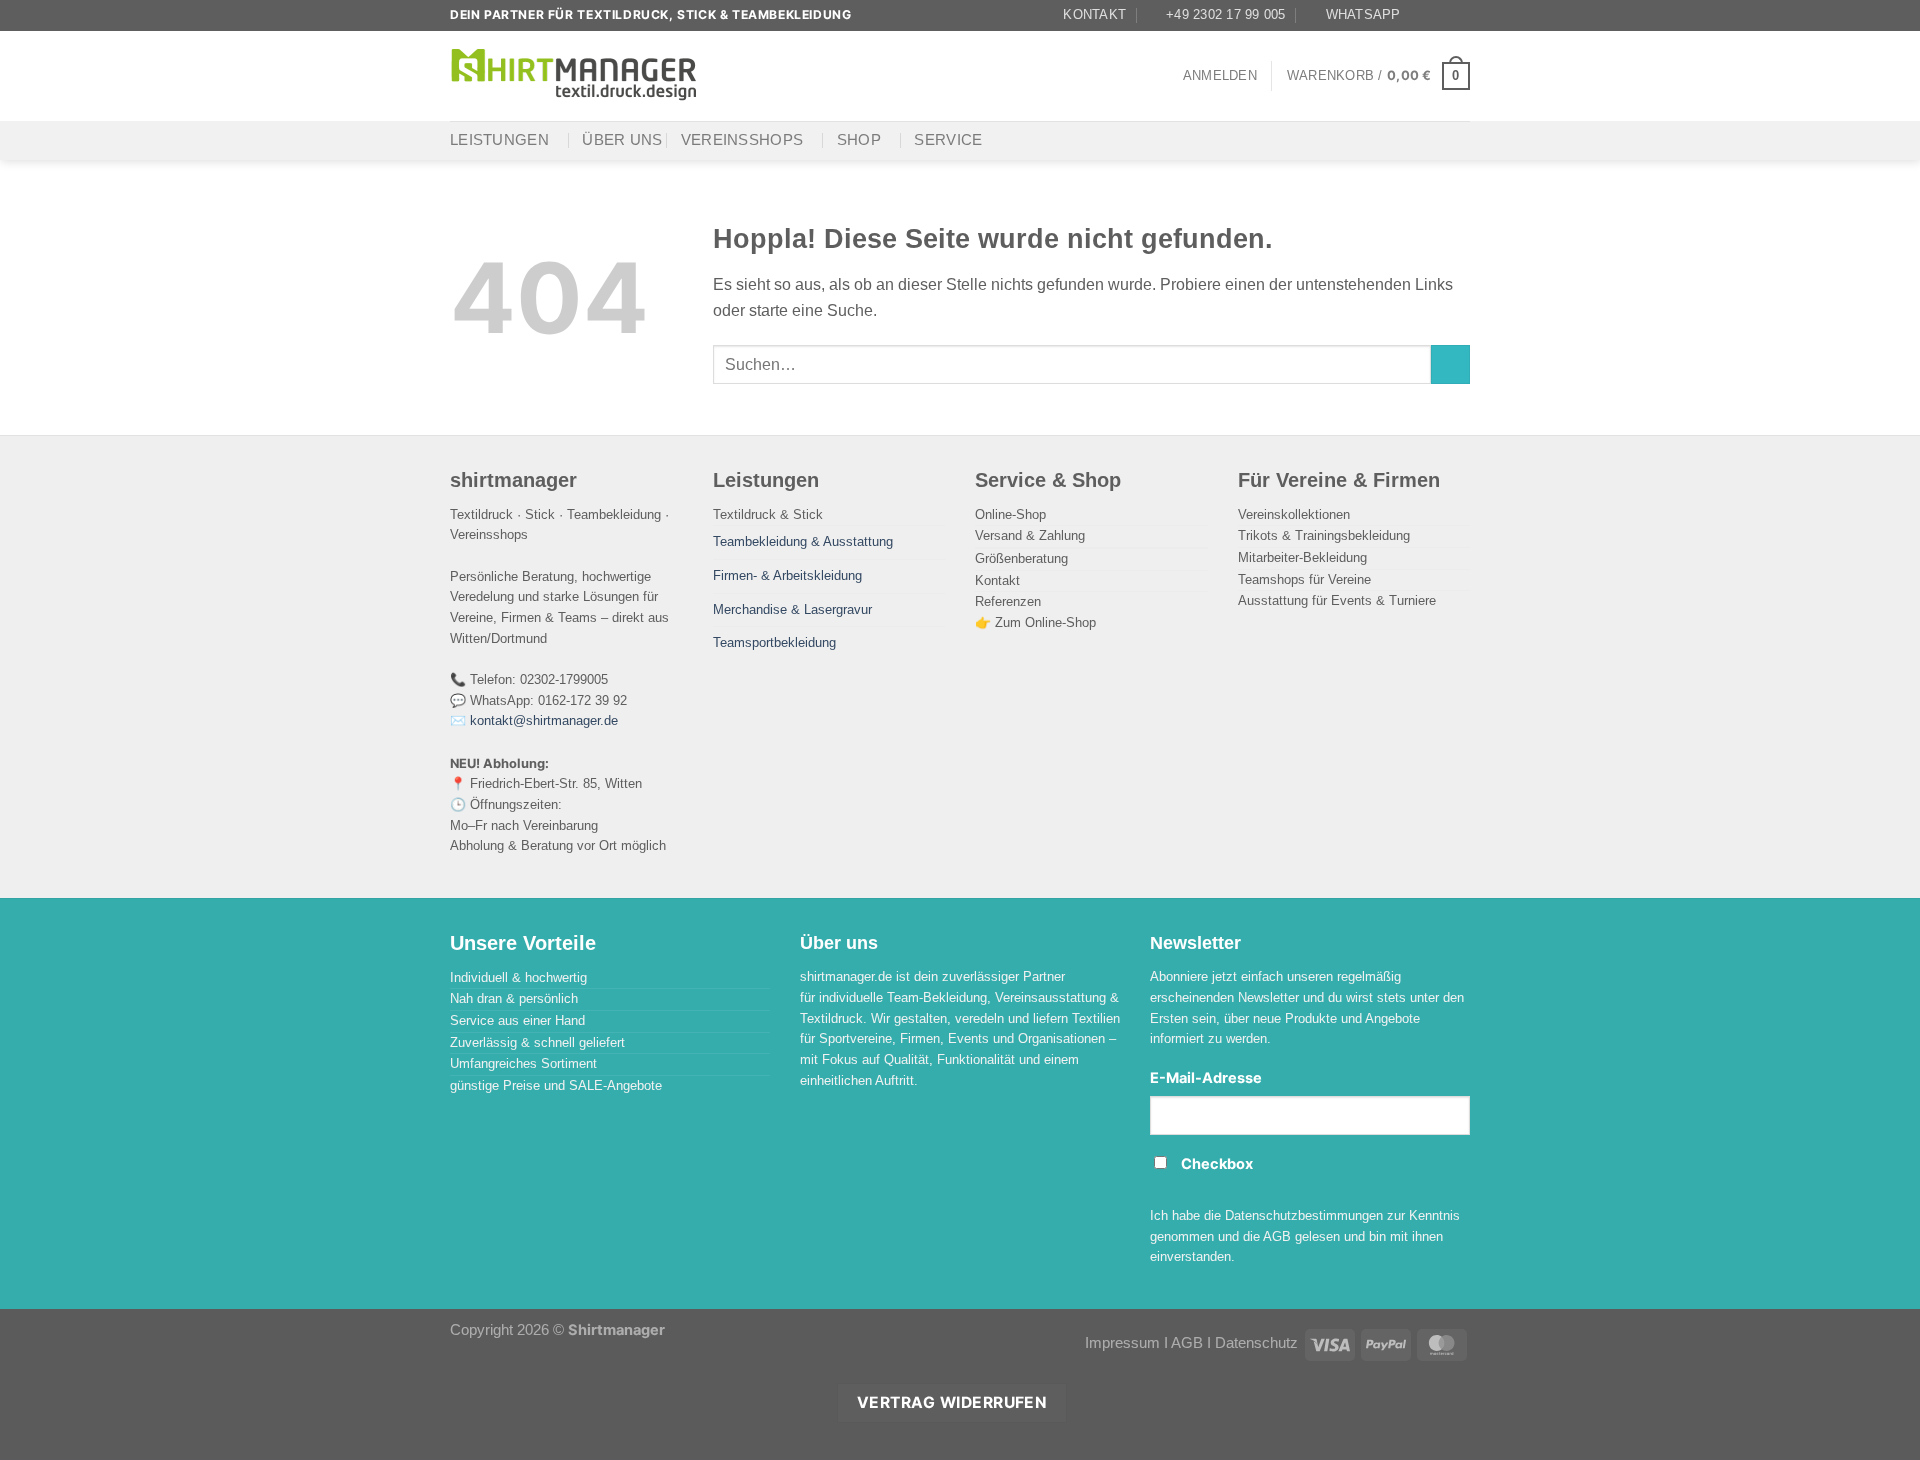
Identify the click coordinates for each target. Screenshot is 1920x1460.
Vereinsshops (742, 140)
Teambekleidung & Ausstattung (803, 541)
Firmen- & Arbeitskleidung (787, 575)
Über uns (622, 140)
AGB (1187, 1343)
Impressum (1122, 1343)
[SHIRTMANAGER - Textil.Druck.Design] (575, 75)
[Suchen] (738, 75)
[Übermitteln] (1450, 365)
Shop (859, 140)
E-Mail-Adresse (1206, 1078)
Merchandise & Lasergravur (792, 609)
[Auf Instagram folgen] (1441, 15)
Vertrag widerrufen (952, 1402)
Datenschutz (1256, 1343)
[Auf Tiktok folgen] (1460, 15)
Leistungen (499, 140)
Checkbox (1217, 1164)
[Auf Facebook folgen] (1422, 15)
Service (948, 140)
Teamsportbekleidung (774, 642)
